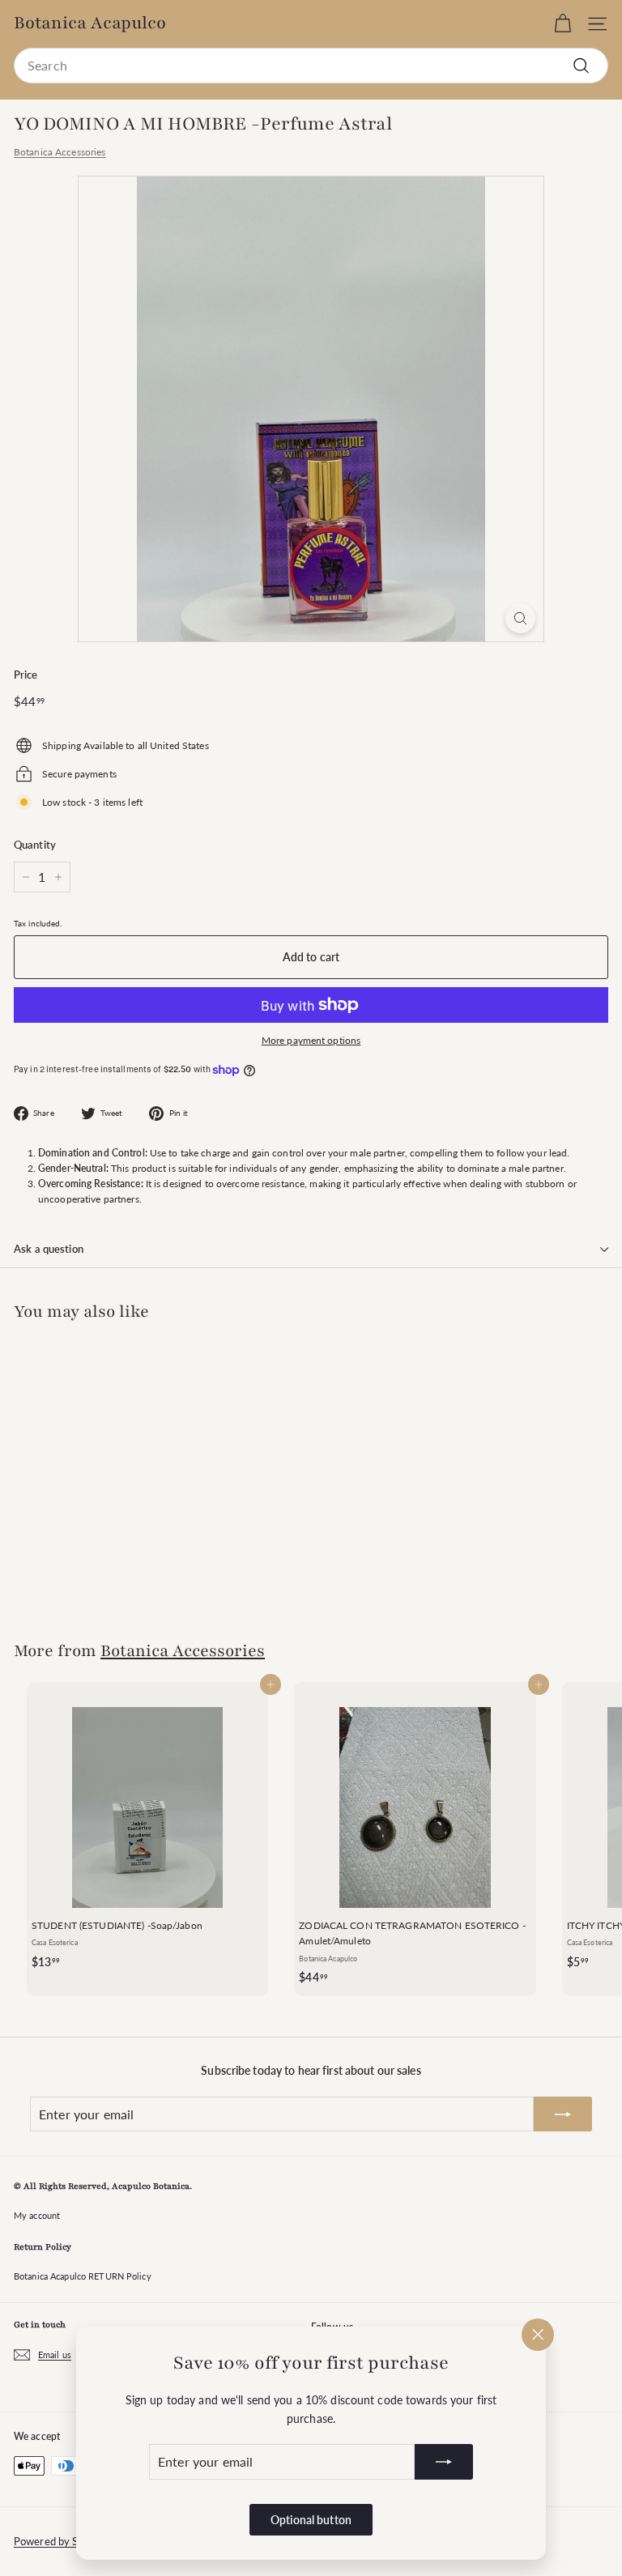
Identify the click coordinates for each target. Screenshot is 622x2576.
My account (37, 2215)
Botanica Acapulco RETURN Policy (83, 2276)
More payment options (311, 1040)
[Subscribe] (444, 2462)
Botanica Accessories (60, 152)
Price (26, 675)
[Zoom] (520, 618)
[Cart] (562, 24)
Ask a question (49, 1249)
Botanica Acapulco (90, 23)
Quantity (35, 845)
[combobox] (311, 66)
